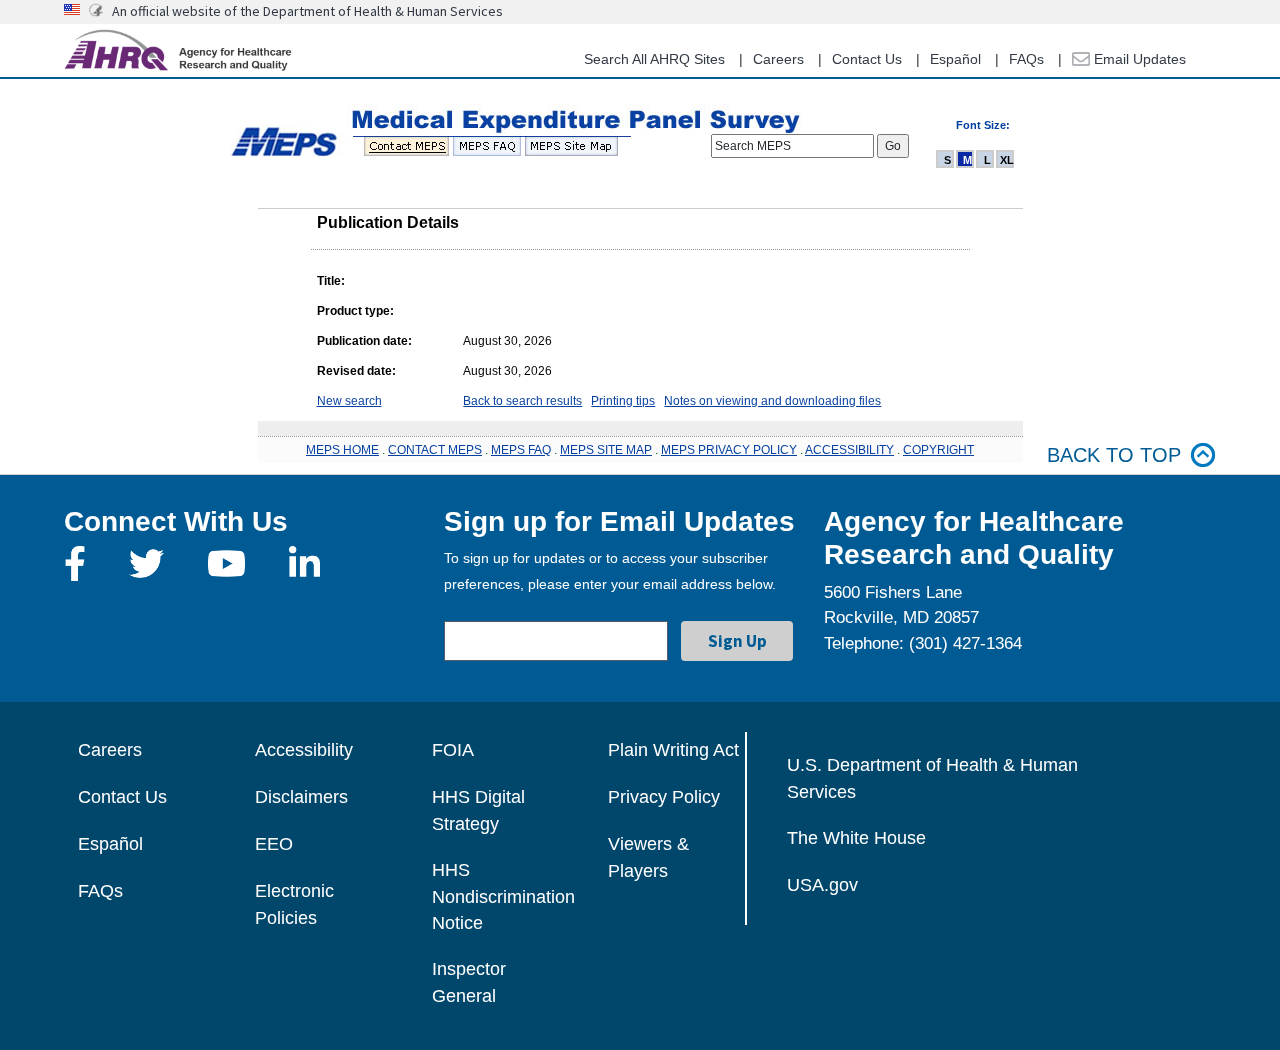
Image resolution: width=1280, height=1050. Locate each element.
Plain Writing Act (673, 750)
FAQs (1026, 59)
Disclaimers (301, 797)
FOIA (453, 750)
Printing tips (623, 401)
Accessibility (304, 750)
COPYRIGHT (938, 450)
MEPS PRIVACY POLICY (729, 450)
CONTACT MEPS (435, 450)
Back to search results (522, 401)
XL (1007, 160)
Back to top (1114, 455)
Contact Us (867, 59)
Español (955, 59)
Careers (778, 59)
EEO (274, 844)
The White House (856, 838)
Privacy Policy (664, 797)
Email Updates (1138, 59)
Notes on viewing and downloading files (772, 401)
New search (349, 401)
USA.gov (822, 885)
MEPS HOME (342, 450)
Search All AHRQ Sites (654, 59)
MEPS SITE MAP (606, 450)
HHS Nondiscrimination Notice (503, 896)
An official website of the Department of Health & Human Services (307, 11)
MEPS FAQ (521, 450)
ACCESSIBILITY (849, 450)
